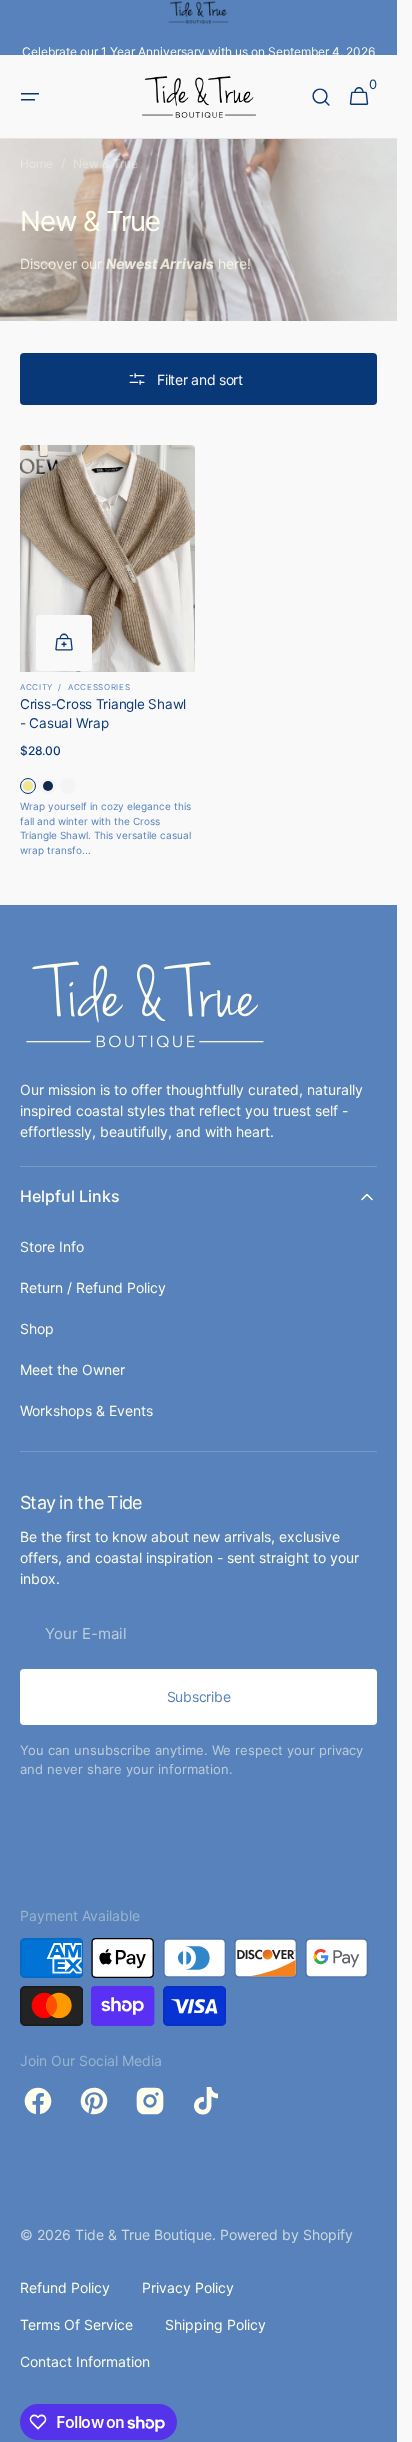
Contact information (85, 2361)
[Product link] (107, 651)
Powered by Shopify (286, 2234)
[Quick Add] (64, 643)
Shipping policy (215, 2324)
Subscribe (198, 1696)
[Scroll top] (373, 2418)
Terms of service (76, 2324)
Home (36, 163)
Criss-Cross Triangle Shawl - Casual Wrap (103, 713)
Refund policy (65, 2287)
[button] (30, 97)
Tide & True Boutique (143, 2234)
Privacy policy (188, 2287)
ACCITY (36, 687)
